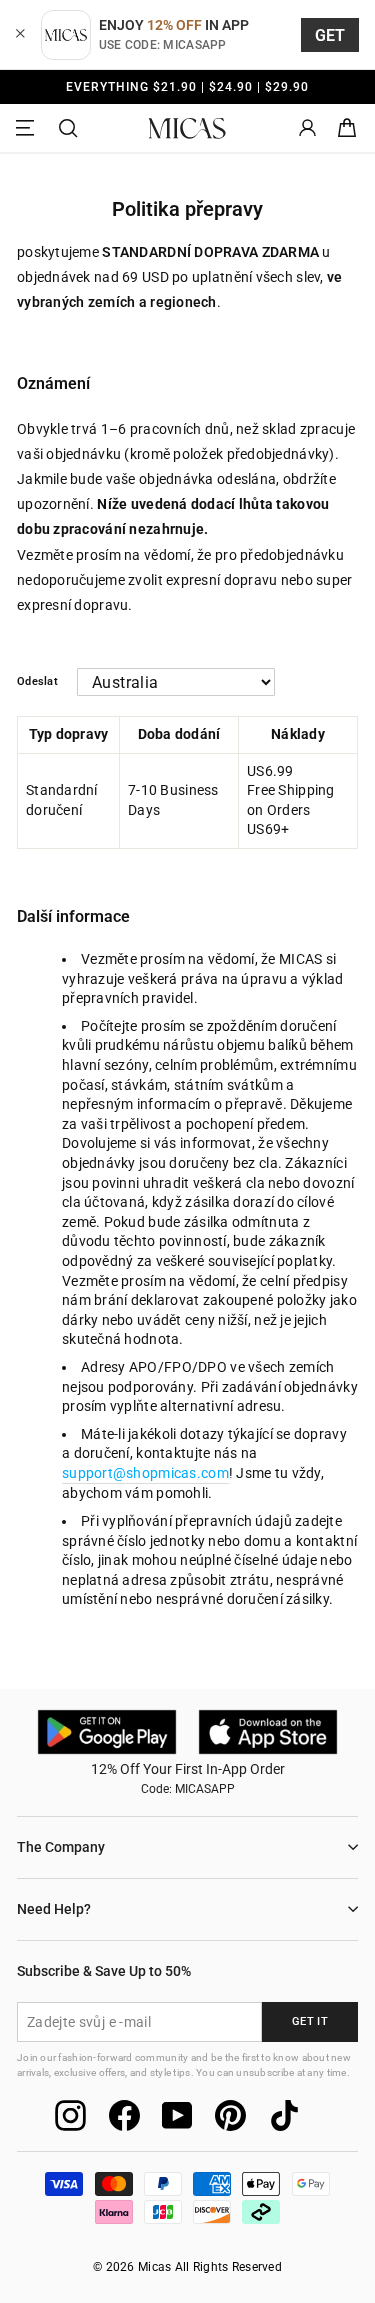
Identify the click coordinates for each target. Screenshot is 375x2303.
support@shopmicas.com (145, 1473)
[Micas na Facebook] (124, 2115)
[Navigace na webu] (28, 128)
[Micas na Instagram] (70, 2115)
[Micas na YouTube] (177, 2115)
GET (330, 35)
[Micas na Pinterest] (230, 2115)
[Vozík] (347, 128)
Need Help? (54, 1909)
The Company (61, 1847)
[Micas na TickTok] (284, 2115)
